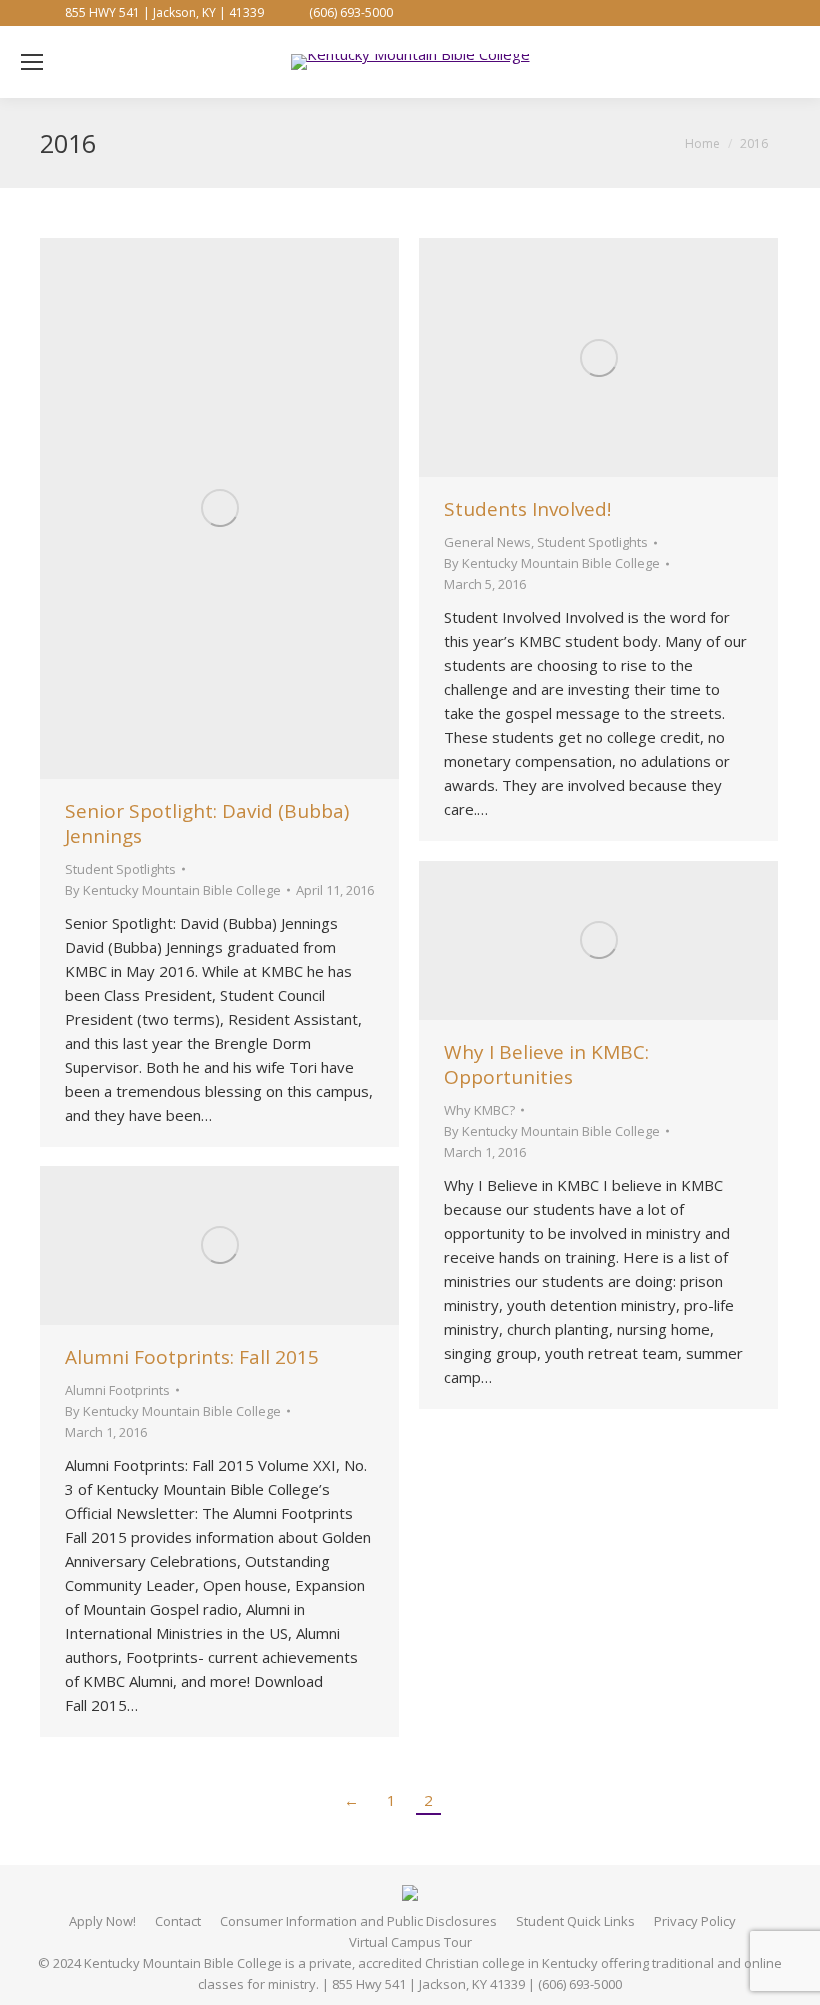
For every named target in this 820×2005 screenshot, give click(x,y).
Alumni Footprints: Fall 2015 (192, 1357)
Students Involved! (527, 509)
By (173, 890)
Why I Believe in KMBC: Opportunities (546, 1064)
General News (487, 542)
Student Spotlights (120, 869)
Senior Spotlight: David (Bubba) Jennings (207, 823)
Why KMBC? (479, 1110)
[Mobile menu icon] (32, 62)
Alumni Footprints (117, 1390)
